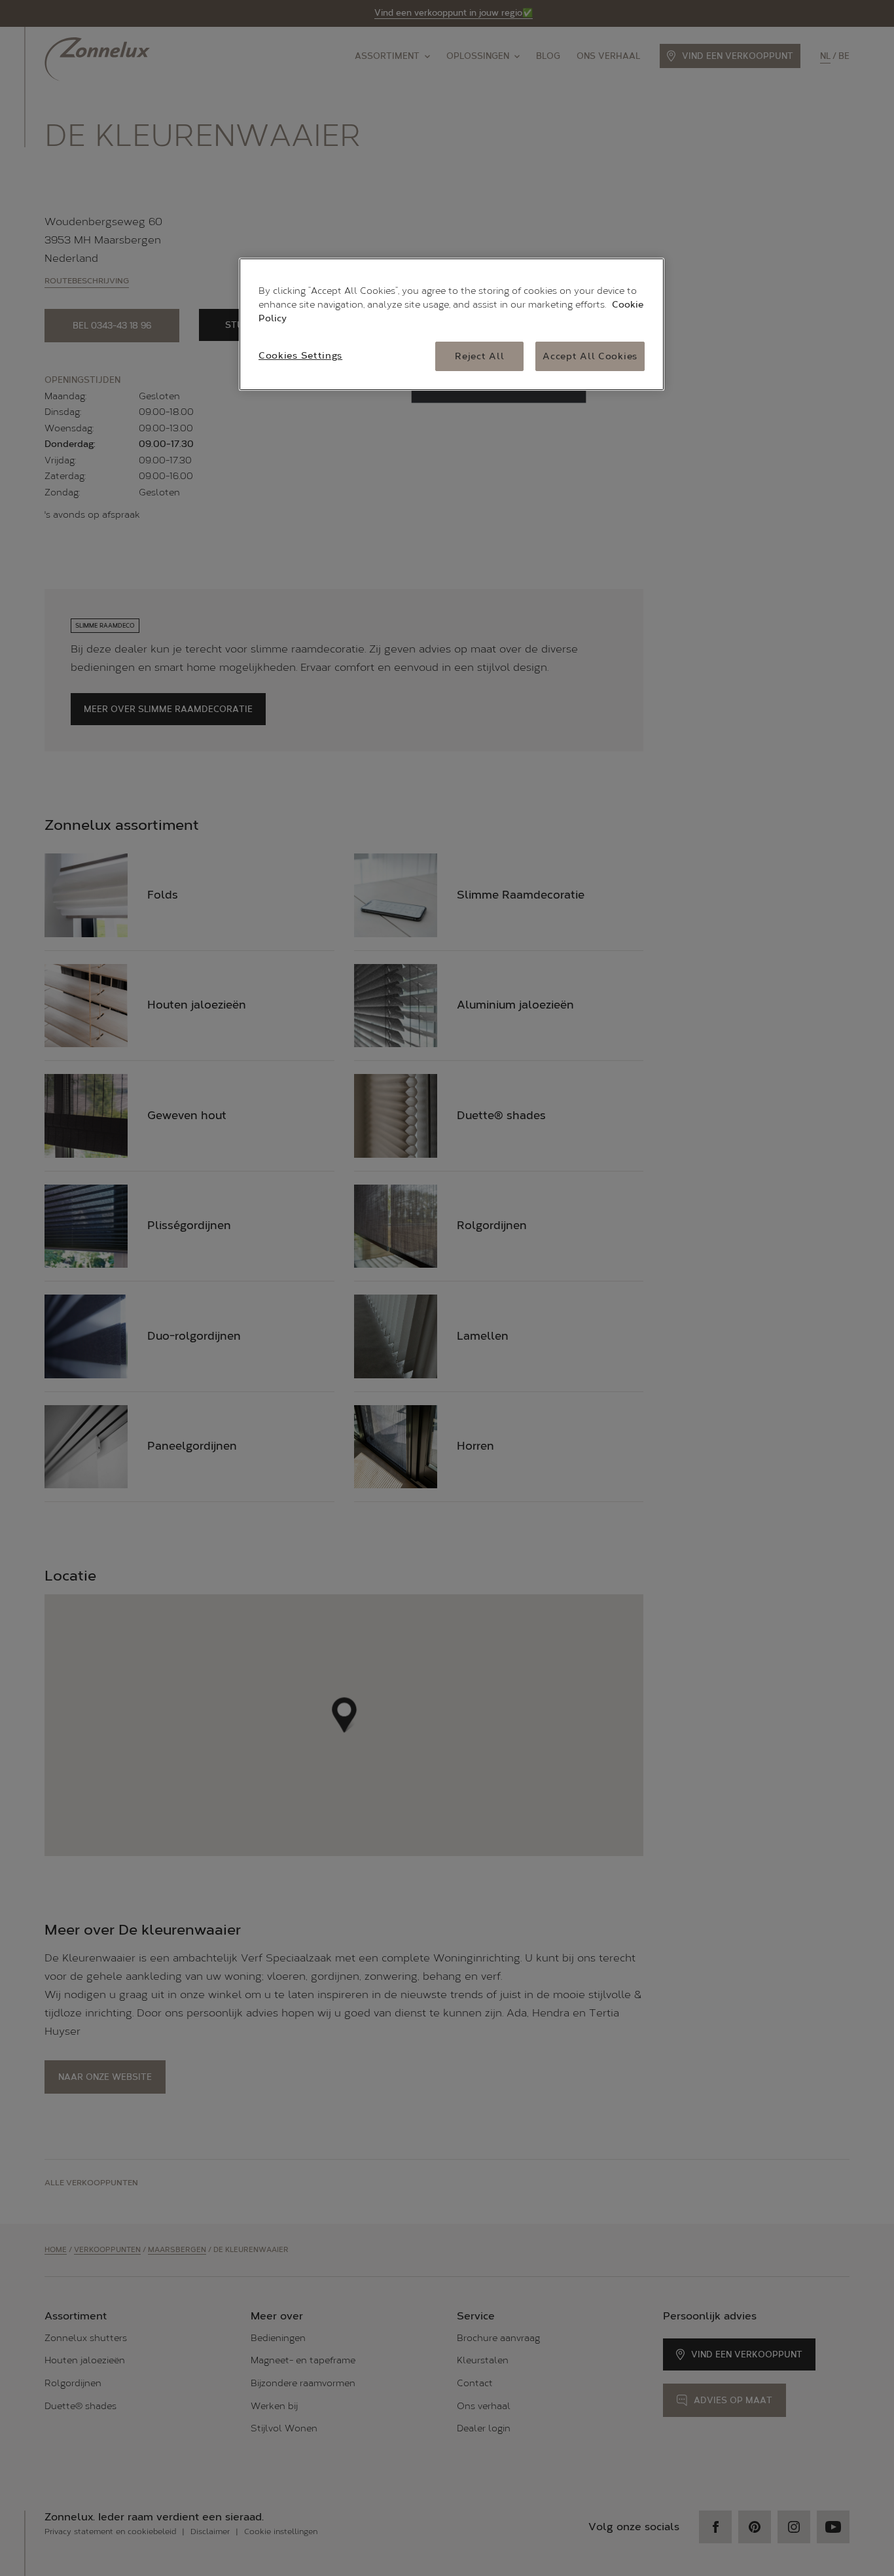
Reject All (479, 356)
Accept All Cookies (590, 356)
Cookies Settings (300, 356)
